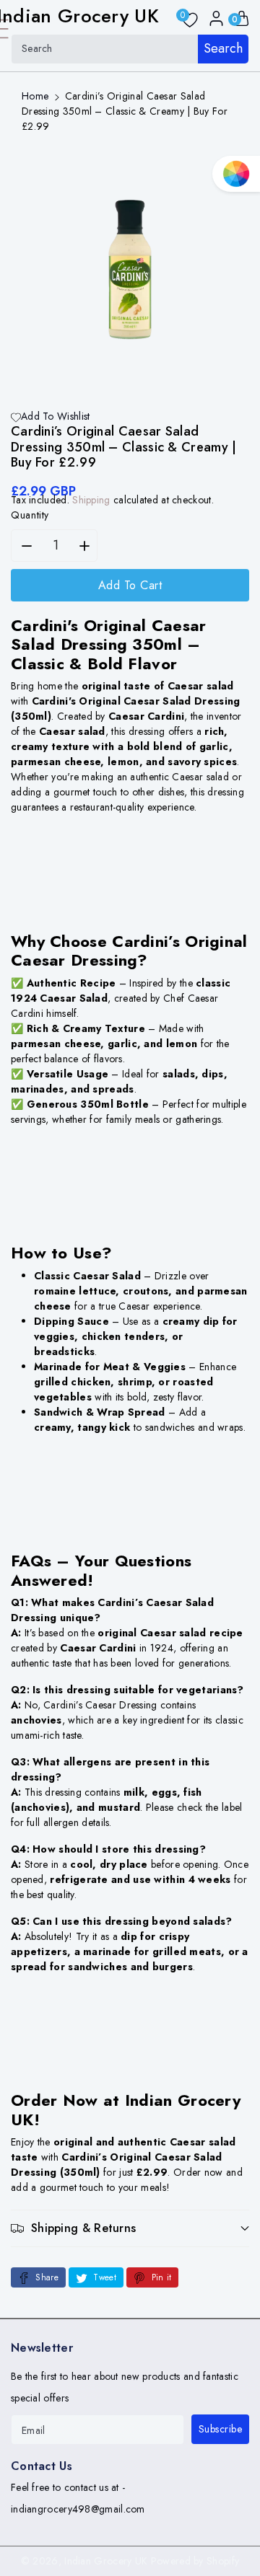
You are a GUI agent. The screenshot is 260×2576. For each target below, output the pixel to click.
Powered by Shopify (195, 2561)
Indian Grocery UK (106, 2561)
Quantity (30, 515)
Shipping (91, 500)
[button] (130, 2228)
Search (223, 48)
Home (35, 96)
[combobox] (130, 49)
